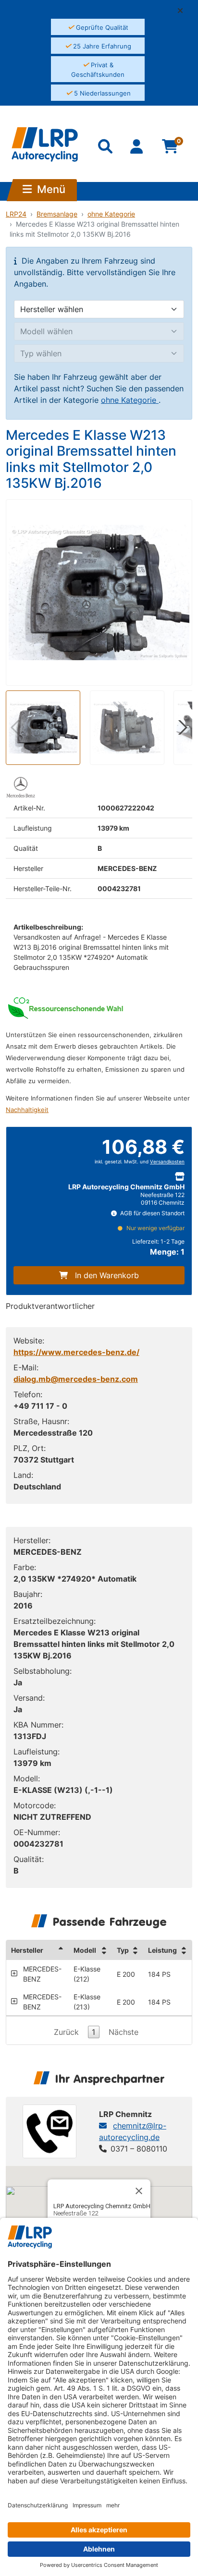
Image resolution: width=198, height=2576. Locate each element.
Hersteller (27, 1950)
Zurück (66, 2032)
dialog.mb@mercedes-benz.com (76, 1379)
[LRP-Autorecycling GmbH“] (45, 145)
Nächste (124, 2032)
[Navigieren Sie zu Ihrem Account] (138, 148)
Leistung (162, 1950)
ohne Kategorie (111, 214)
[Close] (139, 2191)
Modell (85, 1950)
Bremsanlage (57, 214)
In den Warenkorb (107, 1275)
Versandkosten (167, 1162)
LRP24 (16, 214)
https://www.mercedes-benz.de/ (76, 1352)
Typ (123, 1950)
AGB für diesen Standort (152, 1213)
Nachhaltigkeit (27, 1110)
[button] (184, 11)
